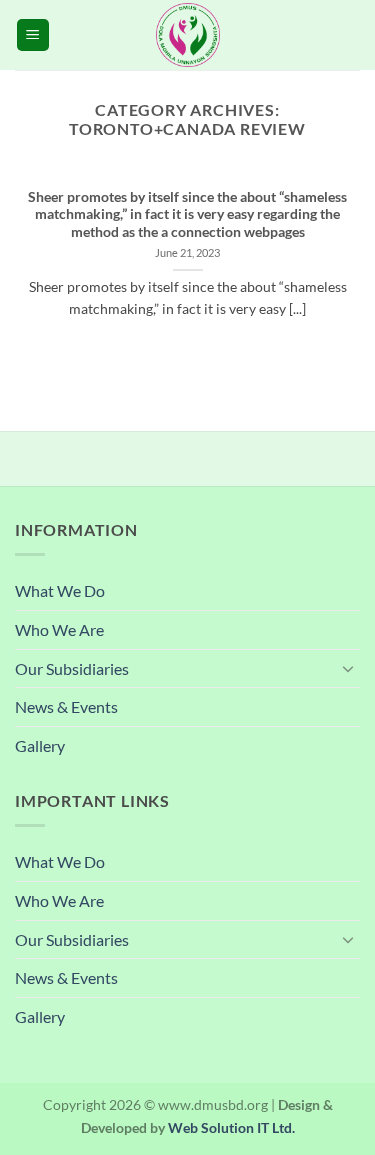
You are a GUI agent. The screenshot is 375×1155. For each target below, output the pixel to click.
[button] (33, 35)
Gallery (40, 745)
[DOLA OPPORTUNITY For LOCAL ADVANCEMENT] (188, 35)
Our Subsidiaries (72, 668)
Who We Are (59, 629)
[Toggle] (348, 668)
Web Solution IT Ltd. (231, 1127)
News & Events (66, 706)
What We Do (60, 590)
